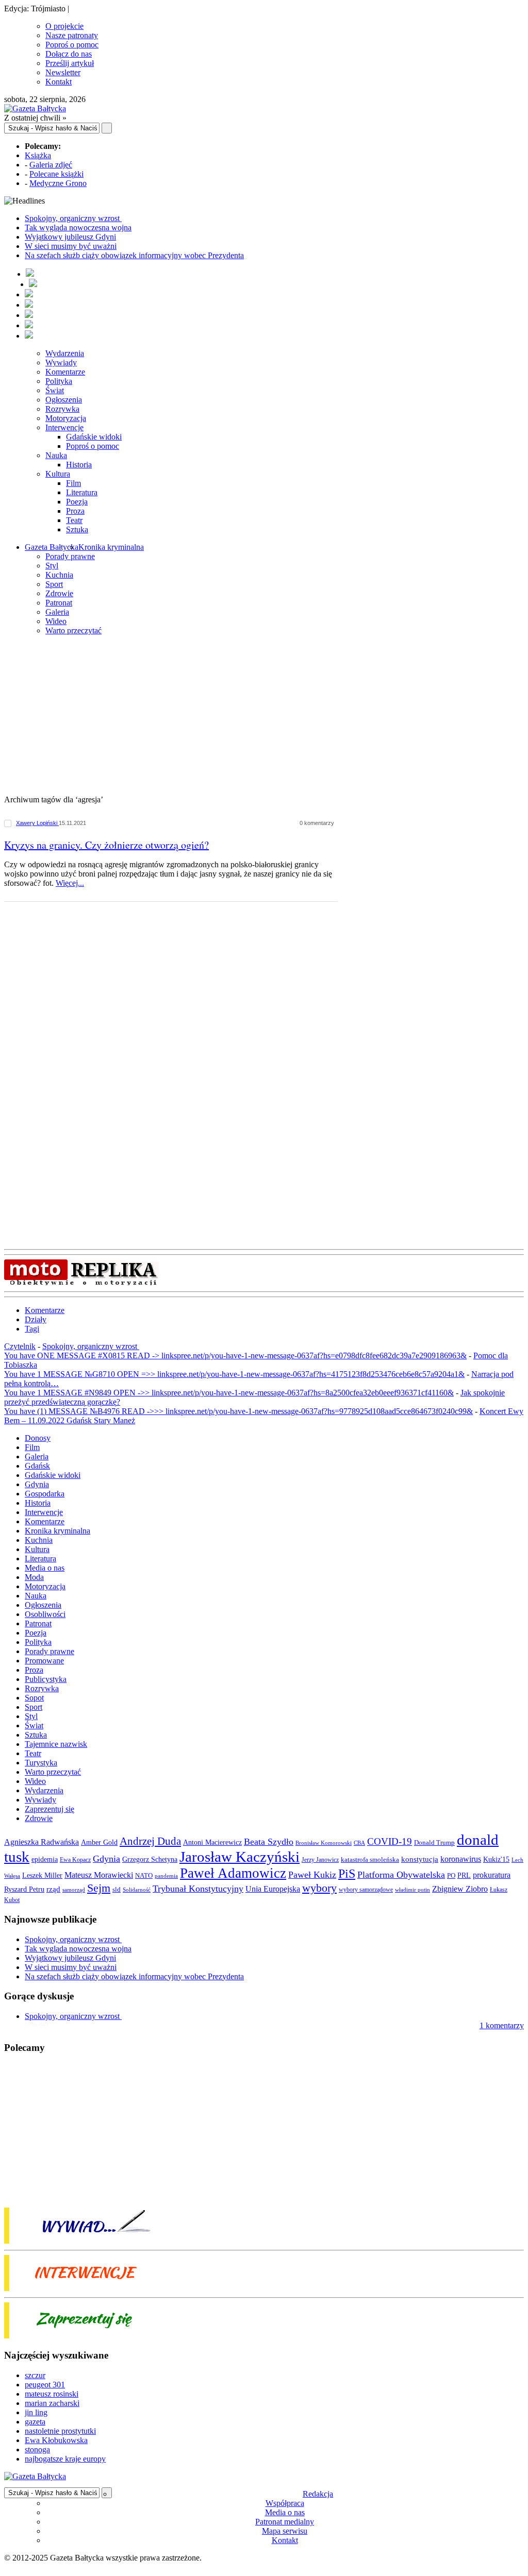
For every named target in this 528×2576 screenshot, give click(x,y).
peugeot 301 (45, 2385)
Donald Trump (434, 1842)
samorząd (74, 1890)
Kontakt (59, 82)
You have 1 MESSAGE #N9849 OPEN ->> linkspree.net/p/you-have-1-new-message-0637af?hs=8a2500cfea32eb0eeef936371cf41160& (229, 1393)
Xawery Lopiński (37, 823)
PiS (347, 1873)
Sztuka (77, 529)
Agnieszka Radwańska (42, 1842)
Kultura (58, 474)
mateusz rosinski (52, 2394)
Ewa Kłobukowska (56, 2440)
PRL (464, 1875)
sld (117, 1889)
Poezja (77, 502)
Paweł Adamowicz (233, 1873)
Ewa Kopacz (75, 1860)
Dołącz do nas (69, 54)
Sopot (34, 1698)
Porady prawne (70, 556)
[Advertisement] (264, 716)
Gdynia (37, 1484)
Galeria (57, 612)
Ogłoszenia (64, 400)
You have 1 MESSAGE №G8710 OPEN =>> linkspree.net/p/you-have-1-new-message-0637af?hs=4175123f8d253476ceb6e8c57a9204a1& (234, 1374)
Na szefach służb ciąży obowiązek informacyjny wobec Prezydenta (134, 255)
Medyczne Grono (58, 183)
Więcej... (70, 883)
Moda (34, 1577)
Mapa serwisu (285, 2531)
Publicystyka (46, 1679)
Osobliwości (45, 1614)
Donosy (38, 1438)
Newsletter (63, 72)
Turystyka (41, 1763)
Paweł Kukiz (312, 1875)
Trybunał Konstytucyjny (198, 1889)
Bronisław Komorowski (324, 1843)
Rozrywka (62, 409)
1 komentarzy (502, 2025)
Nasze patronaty (72, 35)
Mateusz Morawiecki (99, 1875)
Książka (38, 155)
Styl (52, 566)
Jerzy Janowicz (320, 1860)
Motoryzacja (66, 418)
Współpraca (285, 2503)
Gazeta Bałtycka (52, 547)
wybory (319, 1888)
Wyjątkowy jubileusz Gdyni (70, 237)
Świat (55, 390)
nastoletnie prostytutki (60, 2431)
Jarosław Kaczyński (240, 1857)
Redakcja (318, 2494)
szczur (35, 2375)
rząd (53, 1889)
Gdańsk (37, 1466)
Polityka (59, 381)
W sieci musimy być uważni (71, 246)
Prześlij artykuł (70, 63)
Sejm (99, 1888)
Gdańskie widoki (94, 437)
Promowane (44, 1661)
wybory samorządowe (366, 1890)
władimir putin (412, 1890)
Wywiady (61, 363)
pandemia (166, 1876)
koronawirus (461, 1859)
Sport (54, 584)
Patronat (59, 603)
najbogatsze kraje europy (65, 2459)
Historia (79, 465)
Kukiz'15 (496, 1859)
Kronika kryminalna (111, 547)
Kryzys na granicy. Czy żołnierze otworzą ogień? (106, 845)
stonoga (37, 2449)
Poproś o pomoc (72, 45)
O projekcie (64, 26)
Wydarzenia (65, 353)
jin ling (36, 2412)
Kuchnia (59, 575)
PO (451, 1875)
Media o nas (45, 1568)
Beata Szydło (269, 1842)
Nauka (56, 455)
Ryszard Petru (24, 1889)
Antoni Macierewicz (212, 1842)
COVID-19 (390, 1841)
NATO (144, 1876)
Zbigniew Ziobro (460, 1889)
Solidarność (137, 1890)
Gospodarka (45, 1494)
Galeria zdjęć (51, 165)
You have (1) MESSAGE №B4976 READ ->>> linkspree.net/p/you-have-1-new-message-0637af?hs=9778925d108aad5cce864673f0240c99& (238, 1411)
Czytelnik (20, 1346)
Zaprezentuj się (49, 1809)
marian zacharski (52, 2403)
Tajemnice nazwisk (56, 1744)
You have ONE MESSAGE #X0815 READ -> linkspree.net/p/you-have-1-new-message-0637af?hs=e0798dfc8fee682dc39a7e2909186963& (235, 1356)
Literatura (82, 492)
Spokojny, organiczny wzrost (73, 218)
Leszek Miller (42, 1875)
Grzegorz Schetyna (150, 1859)
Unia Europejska (273, 1889)
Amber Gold (99, 1842)
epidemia (45, 1859)
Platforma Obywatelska (401, 1875)
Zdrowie (59, 593)
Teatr (74, 520)
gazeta (35, 2422)
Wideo (56, 621)
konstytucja (420, 1859)
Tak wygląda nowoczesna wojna (78, 228)
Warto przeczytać (73, 630)
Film (73, 483)
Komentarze (65, 372)
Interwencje (64, 427)
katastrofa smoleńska (370, 1860)
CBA (359, 1843)
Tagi (32, 1329)
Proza (75, 511)
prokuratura (492, 1875)
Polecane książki (56, 174)
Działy (36, 1319)
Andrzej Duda (150, 1841)
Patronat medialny (285, 2522)
